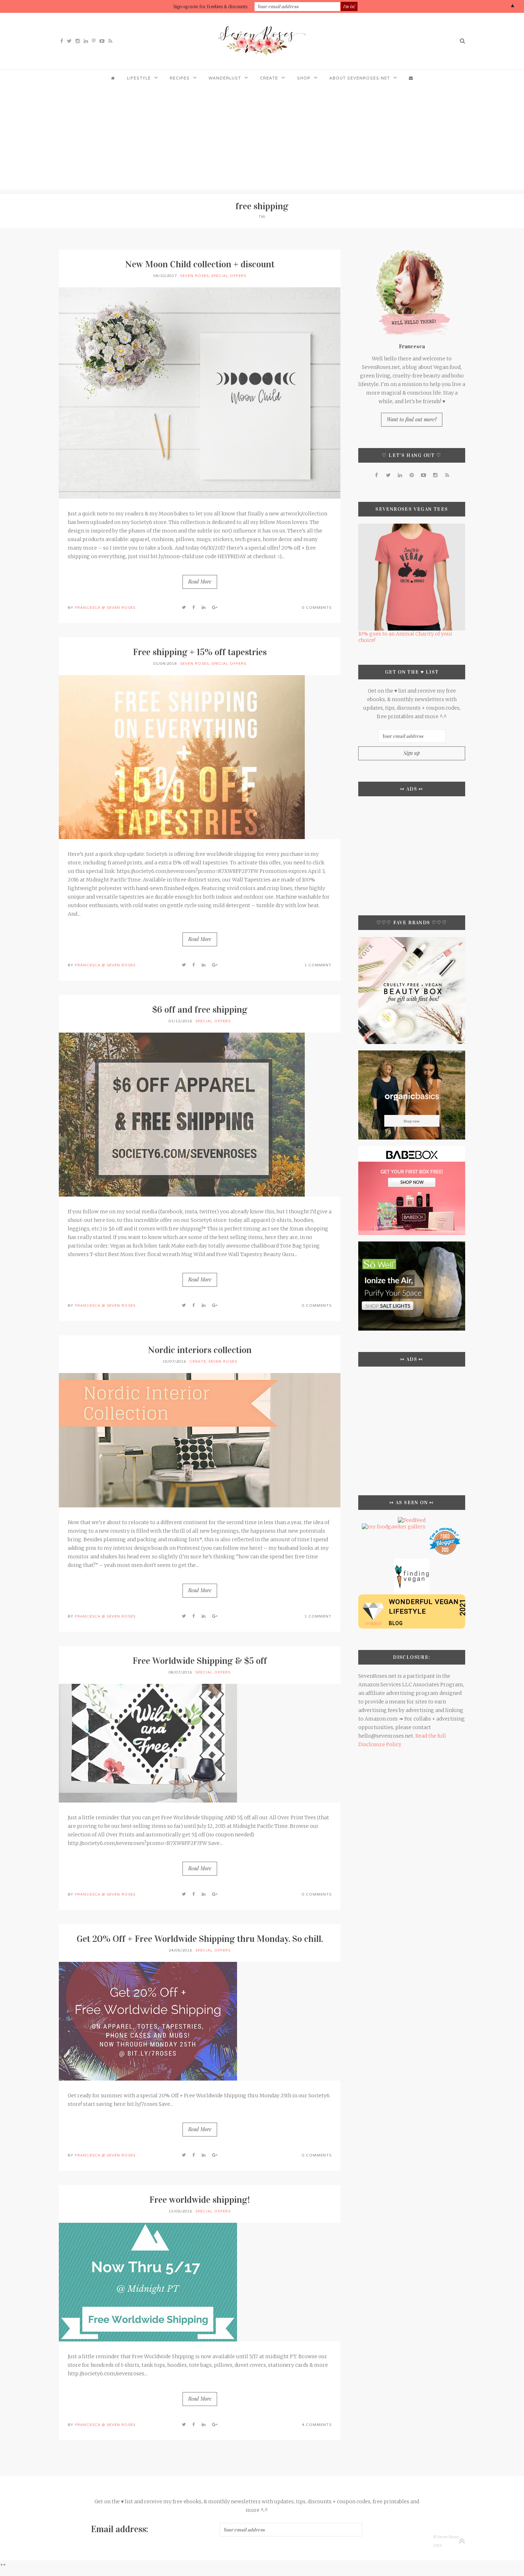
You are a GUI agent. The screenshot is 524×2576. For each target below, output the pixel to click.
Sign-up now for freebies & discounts (210, 7)
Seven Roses (194, 276)
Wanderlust (225, 78)
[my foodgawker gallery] (394, 1527)
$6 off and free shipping (200, 1010)
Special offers (229, 276)
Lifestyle (139, 78)
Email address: (120, 2529)
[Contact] (411, 78)
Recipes (180, 78)
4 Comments (317, 2425)
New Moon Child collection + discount (200, 264)
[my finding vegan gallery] (412, 1562)
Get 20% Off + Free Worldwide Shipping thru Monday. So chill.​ (200, 1939)
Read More (200, 582)
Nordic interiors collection (200, 1350)
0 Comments (317, 608)
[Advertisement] (262, 140)
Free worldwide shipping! (200, 2200)
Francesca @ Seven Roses (105, 608)
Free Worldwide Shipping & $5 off (200, 1661)
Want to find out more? (412, 419)
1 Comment (318, 965)
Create (269, 78)
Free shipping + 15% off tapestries (200, 652)
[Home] (113, 78)
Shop (304, 78)
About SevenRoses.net (360, 78)
